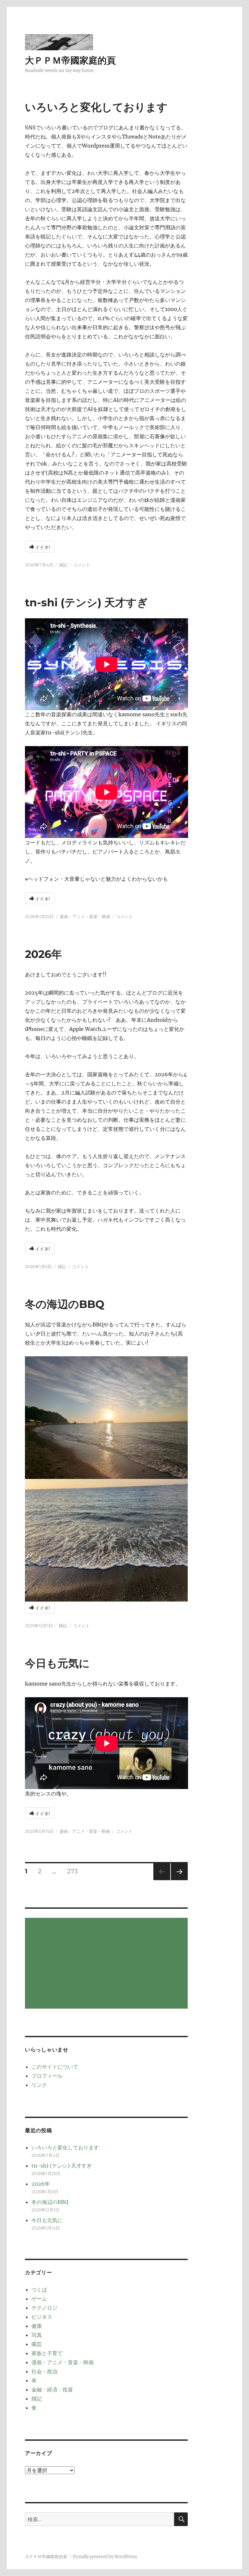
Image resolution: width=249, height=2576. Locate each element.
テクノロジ (44, 2308)
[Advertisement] (108, 1964)
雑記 (63, 565)
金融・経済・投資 (52, 2389)
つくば (39, 2290)
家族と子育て (47, 2353)
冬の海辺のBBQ (65, 1304)
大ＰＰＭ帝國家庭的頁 (70, 60)
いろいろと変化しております (96, 107)
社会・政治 (44, 2371)
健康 (37, 2326)
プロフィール (47, 2076)
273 (72, 1872)
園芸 (37, 2344)
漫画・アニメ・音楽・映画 (85, 916)
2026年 (43, 954)
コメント (82, 565)
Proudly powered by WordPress (105, 2557)
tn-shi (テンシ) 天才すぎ (86, 602)
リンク (39, 2085)
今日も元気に (57, 1663)
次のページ (177, 1880)
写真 (37, 2335)
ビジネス (42, 2317)
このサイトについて (55, 2067)
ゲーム (39, 2299)
